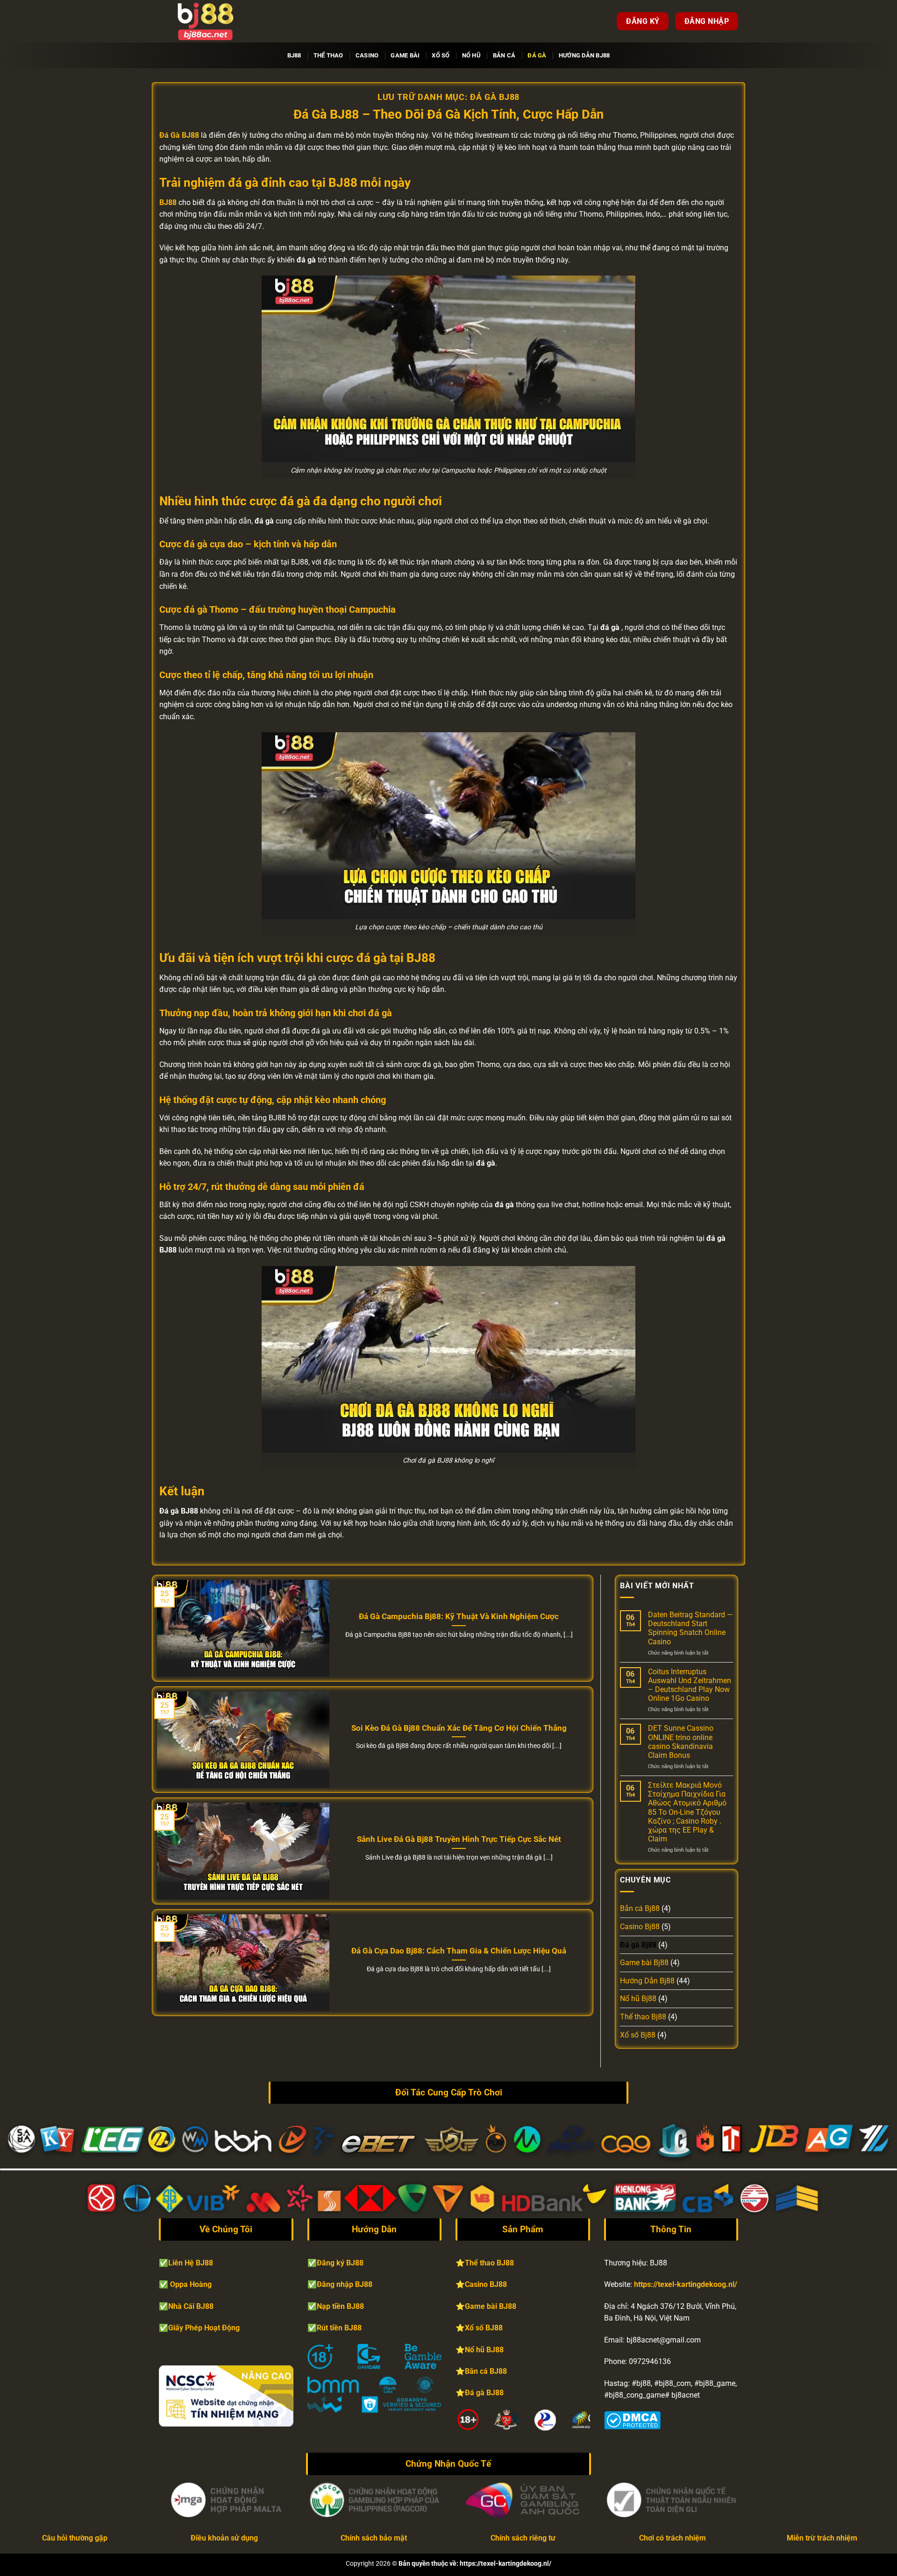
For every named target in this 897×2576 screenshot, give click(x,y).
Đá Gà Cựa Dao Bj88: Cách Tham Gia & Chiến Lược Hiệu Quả (459, 1951)
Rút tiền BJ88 (339, 2328)
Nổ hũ (471, 55)
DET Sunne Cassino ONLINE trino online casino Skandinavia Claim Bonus (681, 1742)
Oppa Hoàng (191, 2284)
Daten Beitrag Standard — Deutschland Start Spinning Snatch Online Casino (691, 1628)
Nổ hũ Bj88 (638, 1999)
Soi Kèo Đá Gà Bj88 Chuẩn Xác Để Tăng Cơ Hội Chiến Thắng (459, 1728)
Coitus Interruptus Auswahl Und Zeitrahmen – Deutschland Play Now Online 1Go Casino (690, 1685)
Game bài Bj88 (644, 1963)
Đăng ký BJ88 (340, 2263)
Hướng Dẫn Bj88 (584, 55)
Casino (367, 55)
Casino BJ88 (486, 2284)
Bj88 (294, 55)
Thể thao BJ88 (489, 2263)
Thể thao (328, 55)
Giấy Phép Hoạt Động (204, 2328)
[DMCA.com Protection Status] (632, 2419)
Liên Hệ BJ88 (191, 2263)
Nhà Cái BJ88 (191, 2306)
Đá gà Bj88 (638, 1945)
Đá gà (537, 55)
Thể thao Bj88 (643, 2017)
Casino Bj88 (640, 1927)
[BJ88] (206, 21)
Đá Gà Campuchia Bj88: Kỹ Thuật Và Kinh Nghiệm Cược (459, 1617)
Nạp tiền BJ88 (340, 2306)
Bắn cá (504, 55)
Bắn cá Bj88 (640, 1908)
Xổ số (441, 55)
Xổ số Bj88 (638, 2035)
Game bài (405, 55)
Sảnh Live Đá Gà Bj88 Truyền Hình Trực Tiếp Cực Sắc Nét (459, 1839)
